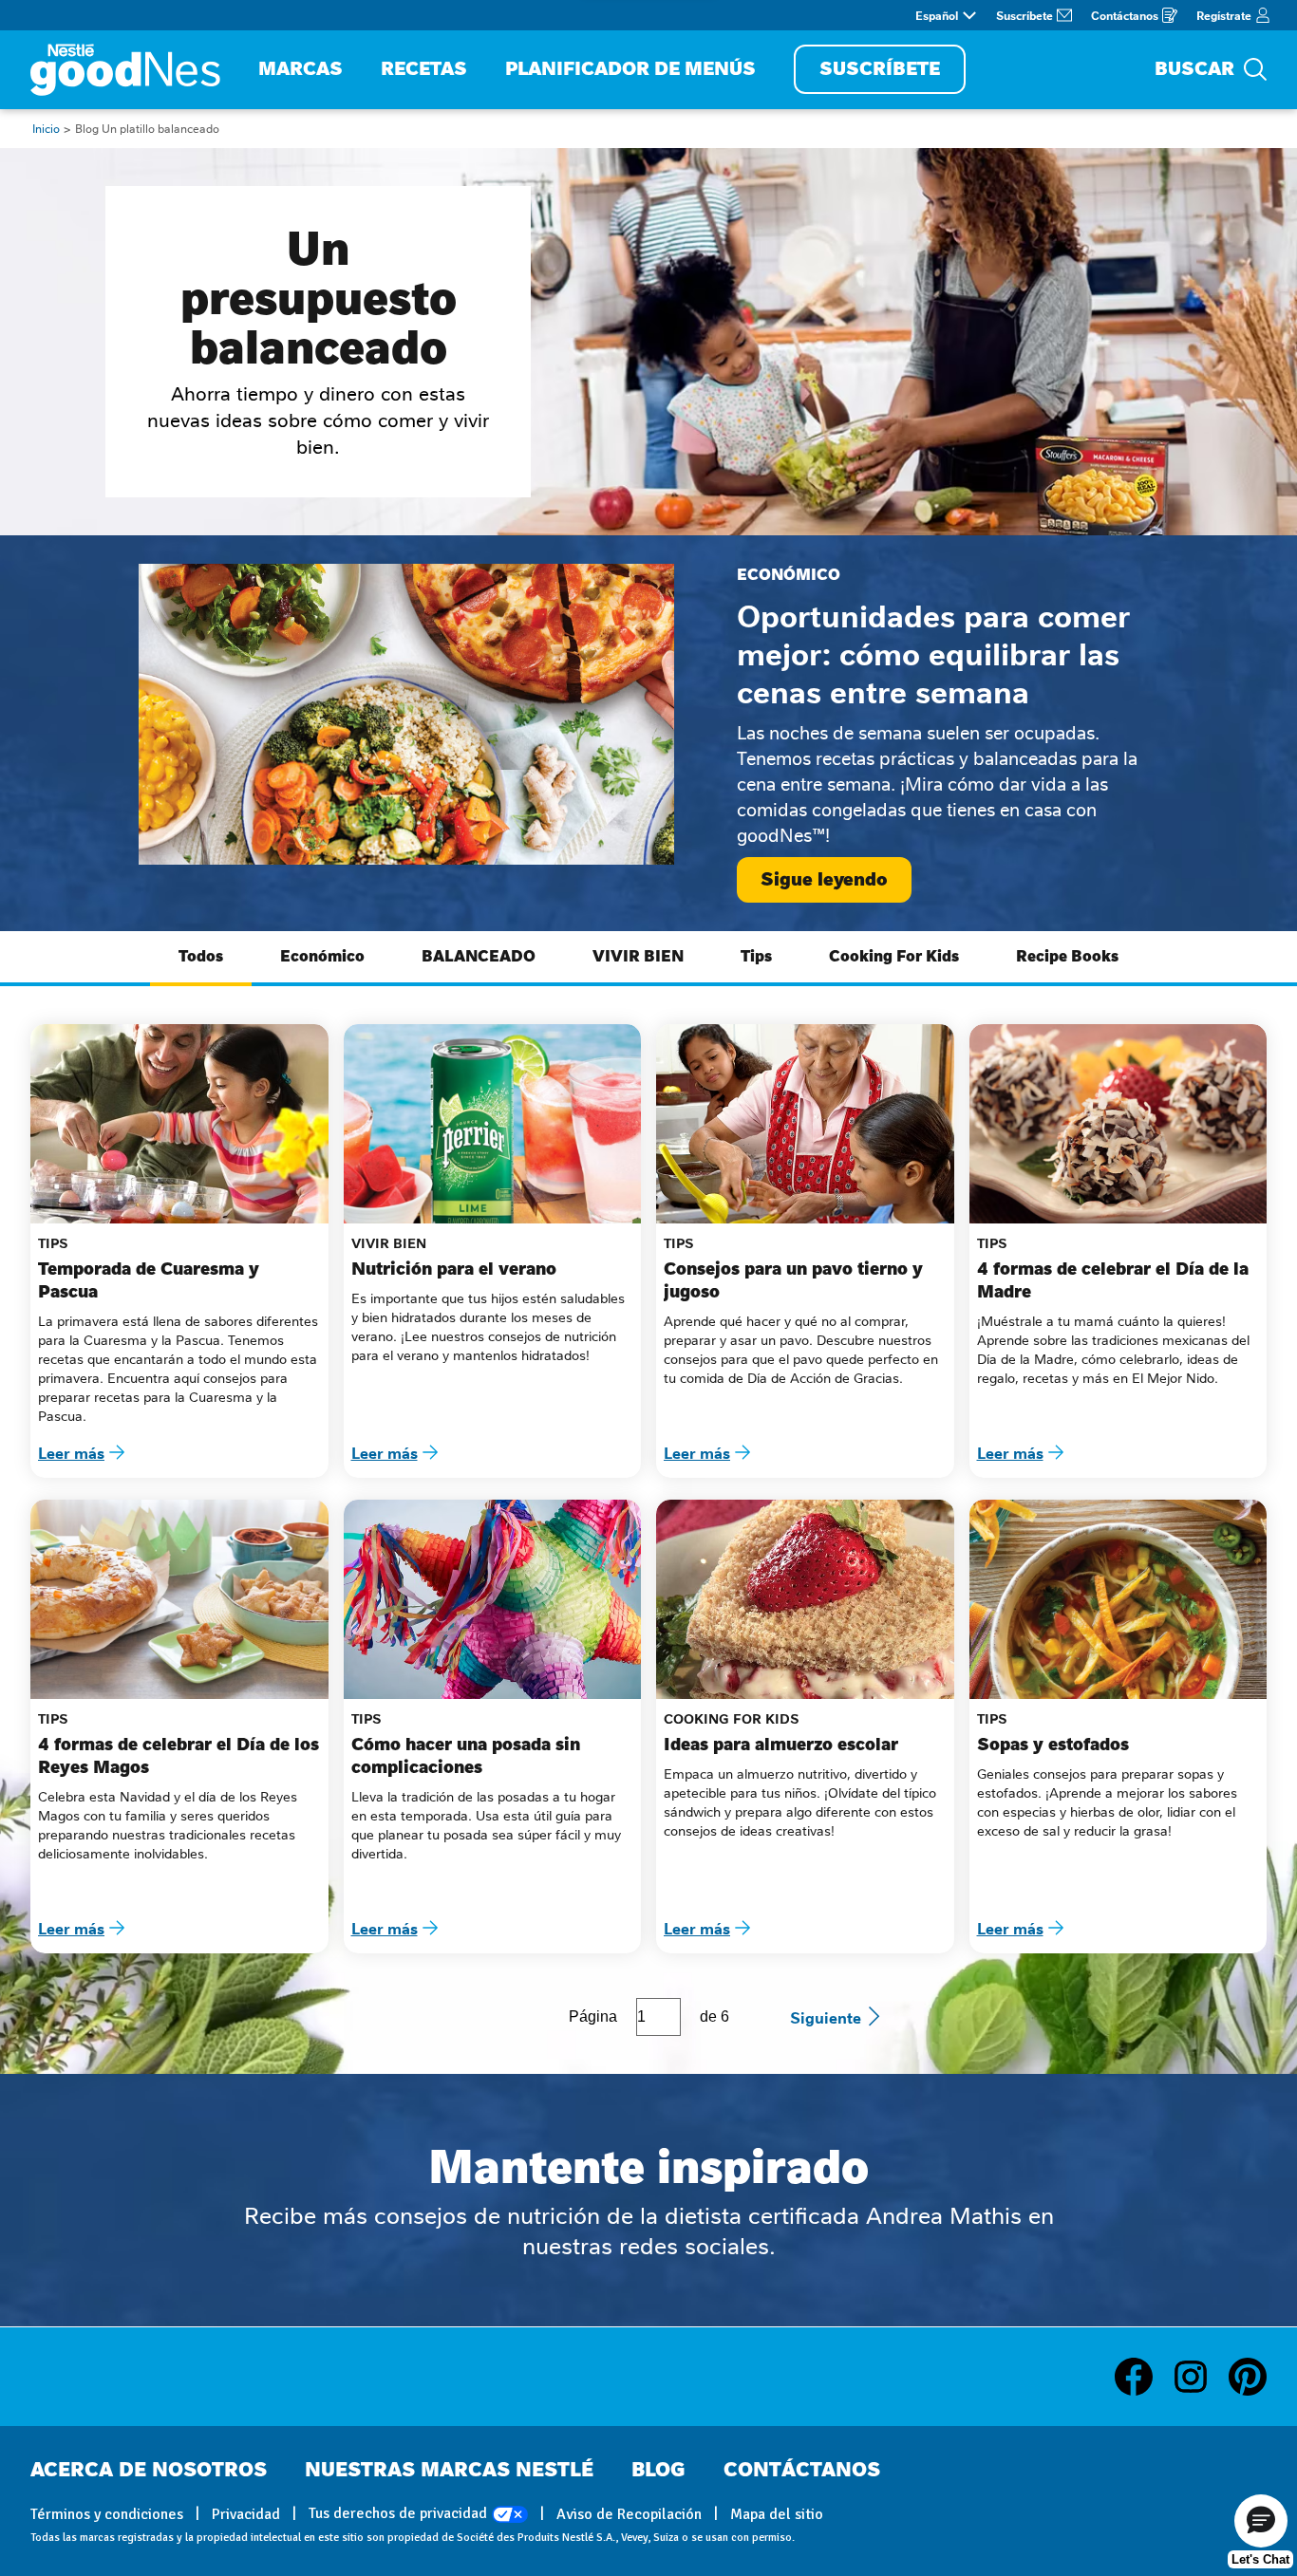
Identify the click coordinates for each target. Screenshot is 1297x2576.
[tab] (201, 959)
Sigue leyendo (824, 879)
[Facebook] (1143, 2377)
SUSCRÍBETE (880, 69)
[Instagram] (1200, 2377)
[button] (1261, 2521)
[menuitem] (301, 70)
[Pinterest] (1248, 2377)
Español (937, 15)
